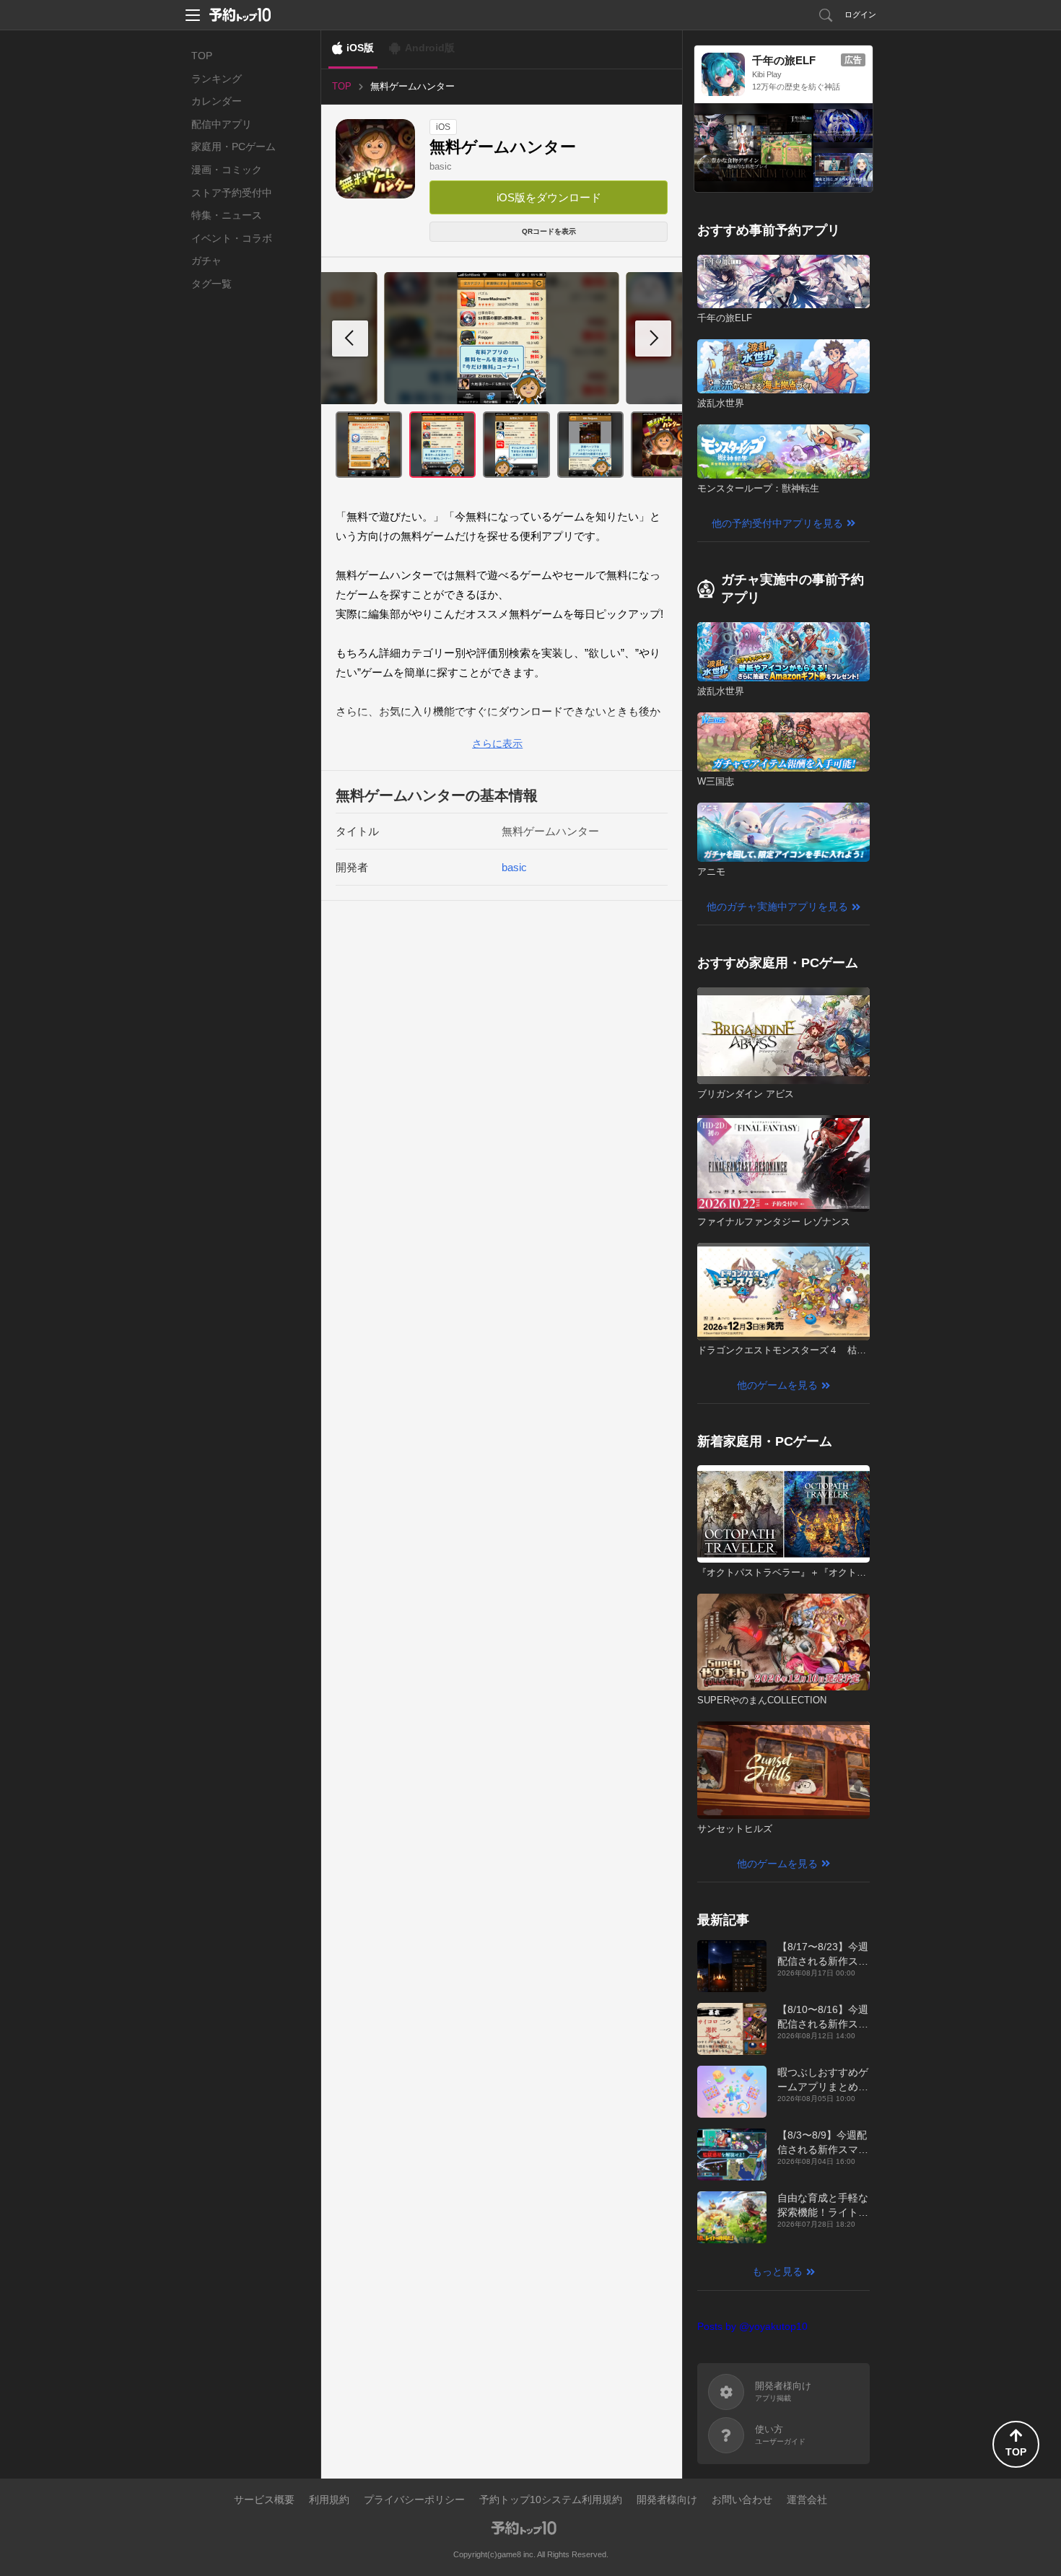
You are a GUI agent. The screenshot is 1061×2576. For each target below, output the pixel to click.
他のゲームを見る (777, 1385)
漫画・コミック (227, 170)
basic (441, 166)
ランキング (217, 79)
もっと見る (777, 2271)
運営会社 (807, 2499)
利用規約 (329, 2499)
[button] (653, 339)
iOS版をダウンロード (549, 197)
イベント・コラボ (232, 238)
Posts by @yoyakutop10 (752, 2326)
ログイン (860, 14)
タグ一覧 (211, 284)
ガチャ (206, 261)
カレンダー (217, 101)
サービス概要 (264, 2499)
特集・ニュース (227, 215)
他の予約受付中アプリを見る (777, 523)
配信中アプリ (222, 124)
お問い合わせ (742, 2499)
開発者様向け (667, 2499)
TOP (202, 56)
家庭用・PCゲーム (233, 147)
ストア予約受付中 (232, 193)
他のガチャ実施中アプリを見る (777, 907)
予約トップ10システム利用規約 (551, 2499)
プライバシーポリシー (414, 2499)
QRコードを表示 (549, 231)
